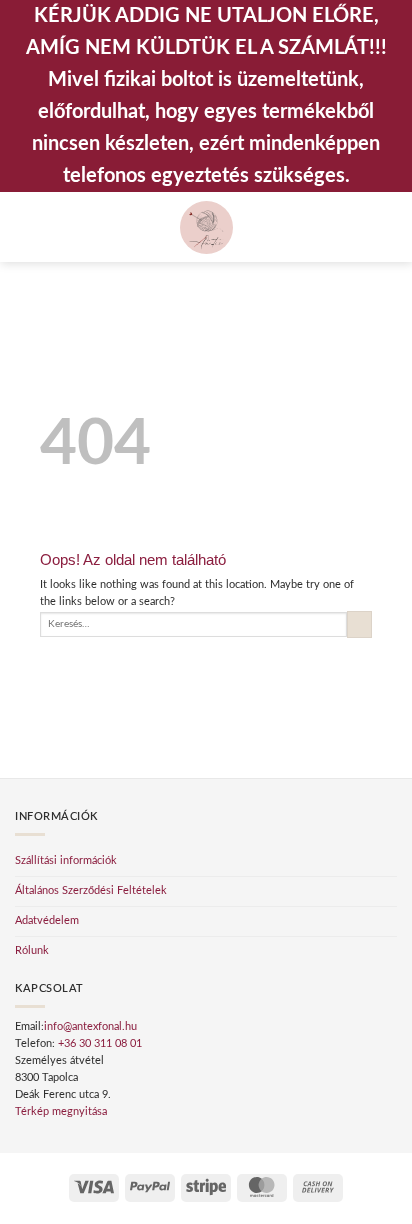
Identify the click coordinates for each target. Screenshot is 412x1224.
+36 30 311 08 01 (100, 1043)
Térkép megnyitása (61, 1111)
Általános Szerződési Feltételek (91, 890)
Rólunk (32, 950)
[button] (23, 226)
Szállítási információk (66, 860)
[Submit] (360, 624)
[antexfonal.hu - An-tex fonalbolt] (206, 227)
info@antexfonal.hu (90, 1026)
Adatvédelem (47, 920)
